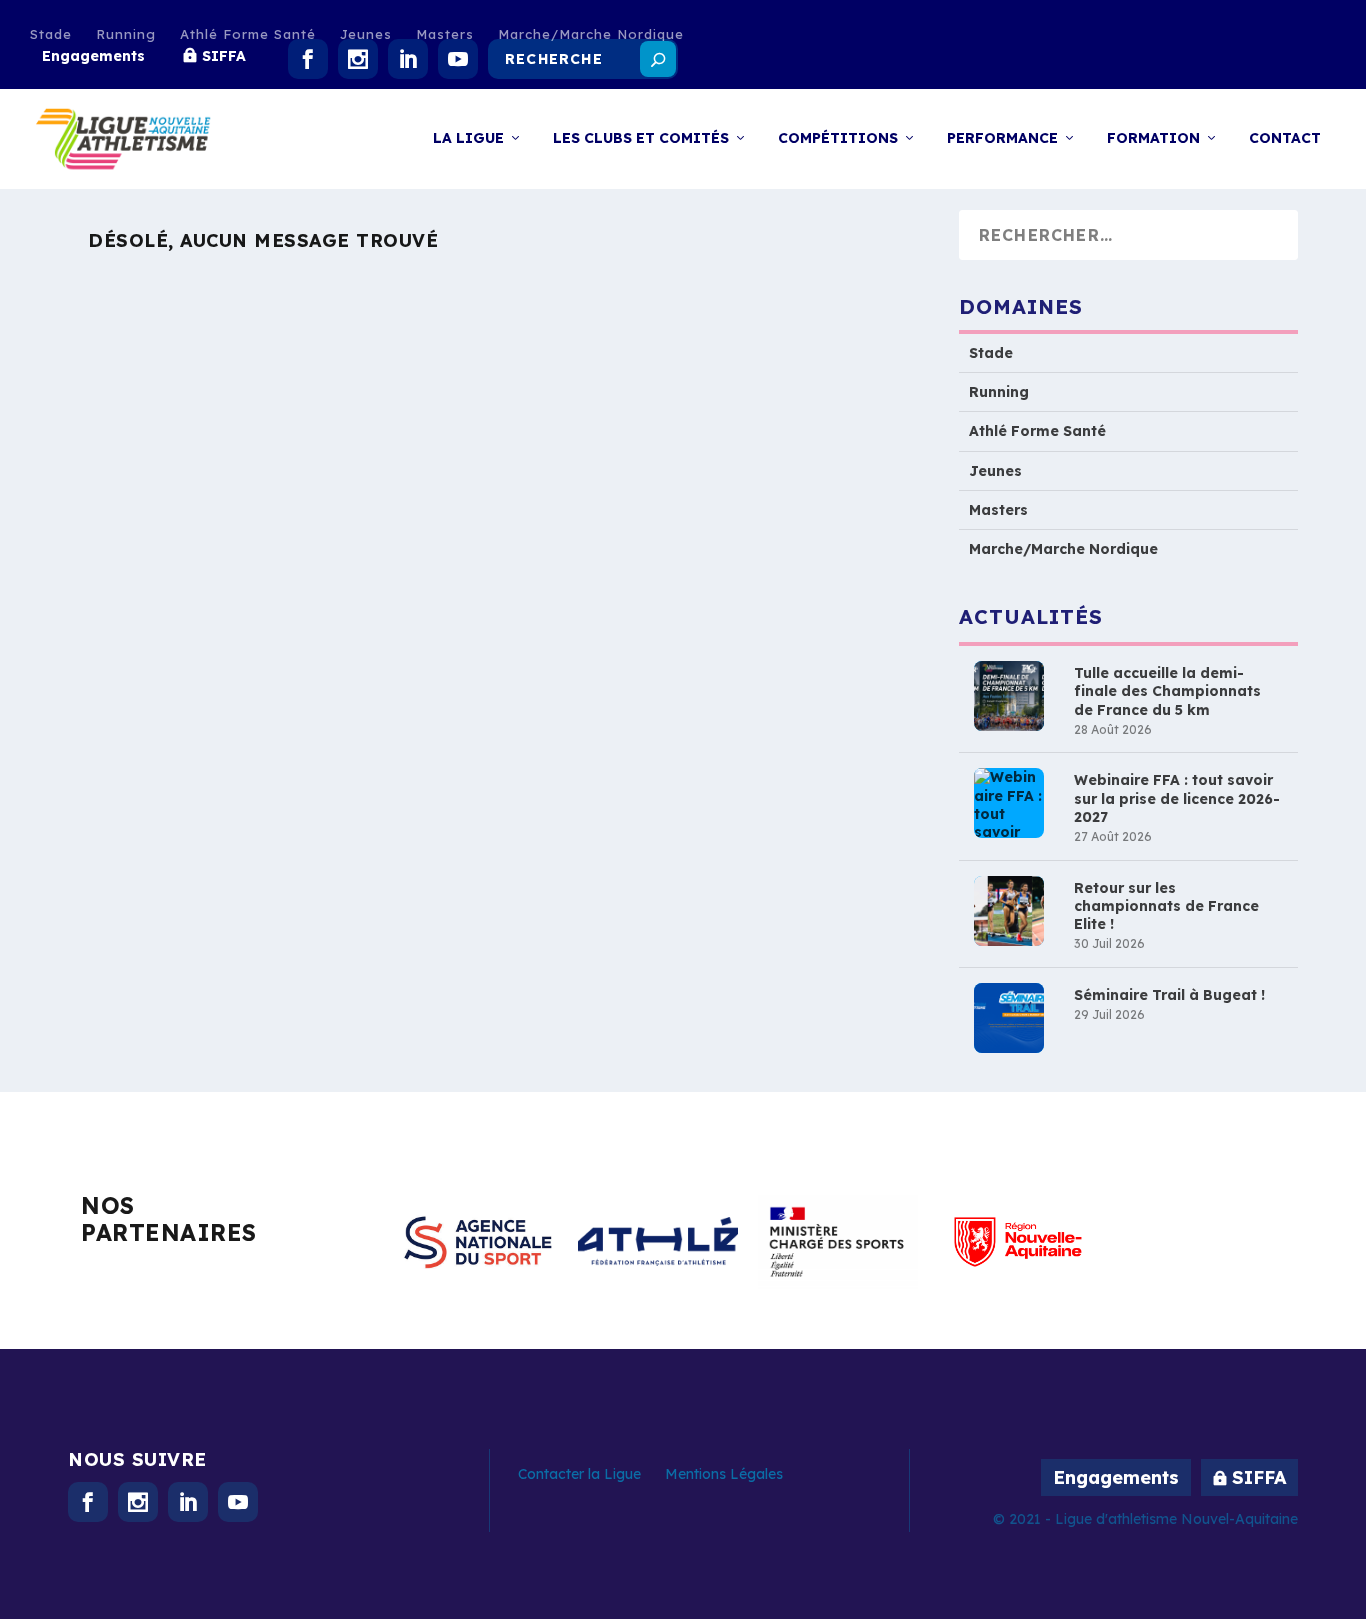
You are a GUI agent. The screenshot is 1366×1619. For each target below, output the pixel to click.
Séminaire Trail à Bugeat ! (1169, 995)
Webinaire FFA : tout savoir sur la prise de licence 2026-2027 (1177, 798)
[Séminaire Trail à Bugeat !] (1009, 1018)
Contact (1285, 138)
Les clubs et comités (641, 138)
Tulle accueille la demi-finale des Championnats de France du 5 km (1167, 691)
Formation (1153, 138)
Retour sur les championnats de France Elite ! (1166, 906)
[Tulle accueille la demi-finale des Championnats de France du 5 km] (1009, 696)
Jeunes (366, 34)
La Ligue (468, 138)
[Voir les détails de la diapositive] (478, 1242)
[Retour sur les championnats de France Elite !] (1009, 911)
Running (126, 34)
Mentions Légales (724, 1474)
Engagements (93, 56)
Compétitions (838, 138)
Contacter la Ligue (579, 1474)
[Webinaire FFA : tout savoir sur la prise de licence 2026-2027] (1009, 803)
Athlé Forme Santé (248, 34)
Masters (445, 34)
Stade (51, 34)
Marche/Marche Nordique (591, 34)
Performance (1002, 138)
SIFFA (224, 56)
